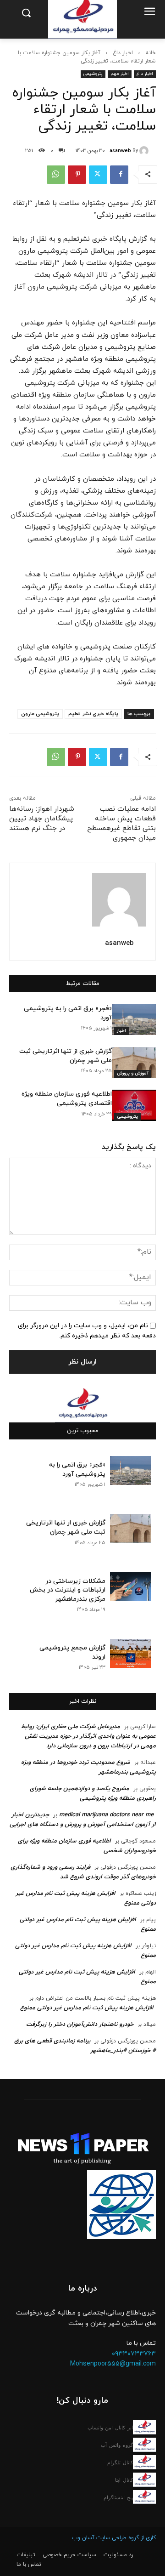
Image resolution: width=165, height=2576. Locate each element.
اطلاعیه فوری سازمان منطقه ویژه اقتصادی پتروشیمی (67, 1099)
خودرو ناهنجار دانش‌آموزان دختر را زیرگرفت (80, 2024)
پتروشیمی (93, 74)
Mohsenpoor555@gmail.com (113, 2364)
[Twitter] (98, 175)
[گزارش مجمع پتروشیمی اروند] (131, 1653)
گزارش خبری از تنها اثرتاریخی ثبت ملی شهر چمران (66, 1527)
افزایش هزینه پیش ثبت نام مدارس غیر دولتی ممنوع (87, 2008)
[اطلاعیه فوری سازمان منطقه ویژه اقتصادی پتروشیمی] (134, 1105)
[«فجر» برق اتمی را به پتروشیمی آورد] (134, 1020)
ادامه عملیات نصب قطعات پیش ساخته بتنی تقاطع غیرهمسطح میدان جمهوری (121, 824)
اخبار (121, 1031)
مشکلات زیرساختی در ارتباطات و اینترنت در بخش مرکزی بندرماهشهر (68, 1590)
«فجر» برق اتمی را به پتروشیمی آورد (77, 1470)
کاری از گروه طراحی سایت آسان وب (114, 2538)
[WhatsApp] (56, 175)
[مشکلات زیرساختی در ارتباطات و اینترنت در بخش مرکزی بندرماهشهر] (131, 1587)
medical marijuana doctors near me (106, 1815)
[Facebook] (119, 175)
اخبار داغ (123, 53)
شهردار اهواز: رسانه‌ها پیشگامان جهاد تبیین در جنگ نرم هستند (42, 819)
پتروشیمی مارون (40, 714)
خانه (151, 53)
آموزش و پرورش (133, 1073)
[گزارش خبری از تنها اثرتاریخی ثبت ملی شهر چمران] (134, 1062)
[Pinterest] (77, 175)
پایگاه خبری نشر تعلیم (93, 714)
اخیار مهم (120, 74)
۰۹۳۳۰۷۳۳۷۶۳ (134, 2354)
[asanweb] (145, 151)
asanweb (120, 151)
